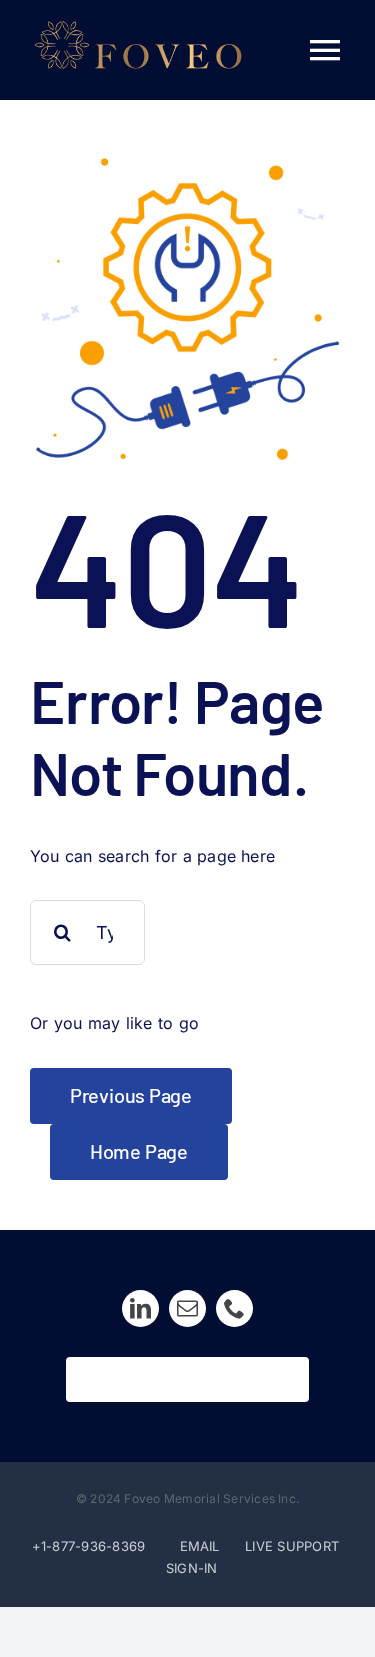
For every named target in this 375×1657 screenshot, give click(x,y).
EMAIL (202, 1546)
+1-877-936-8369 (89, 1546)
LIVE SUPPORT (292, 1546)
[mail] (187, 1308)
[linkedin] (140, 1308)
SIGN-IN (192, 1568)
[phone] (234, 1308)
